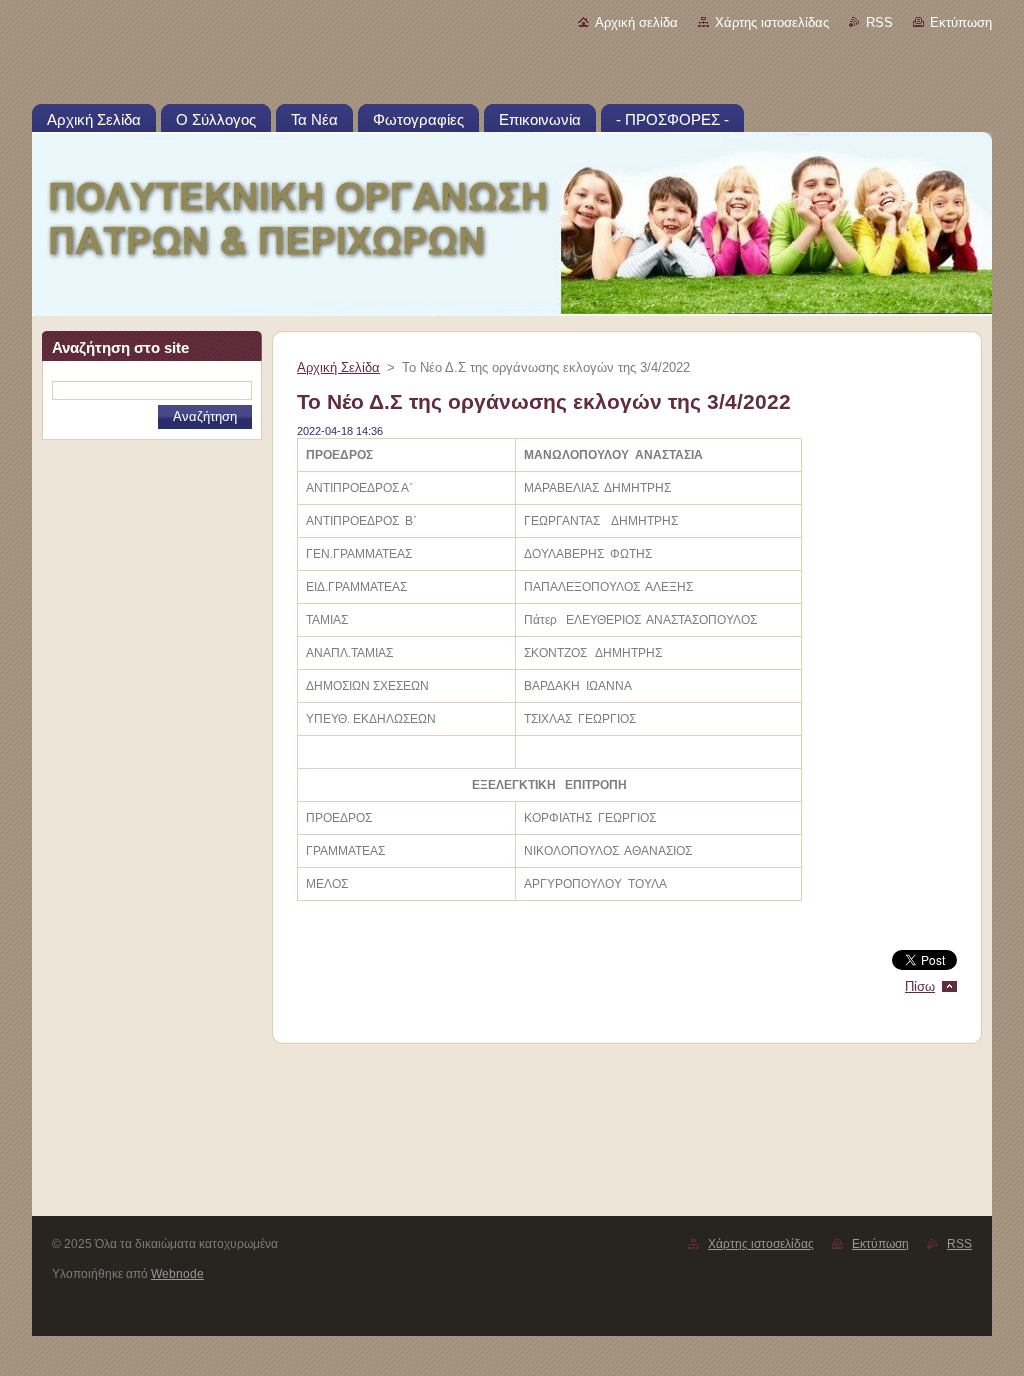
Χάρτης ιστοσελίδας (772, 22)
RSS (879, 22)
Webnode (177, 1274)
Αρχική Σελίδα (338, 367)
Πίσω (920, 986)
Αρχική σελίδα (636, 22)
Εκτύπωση (961, 22)
